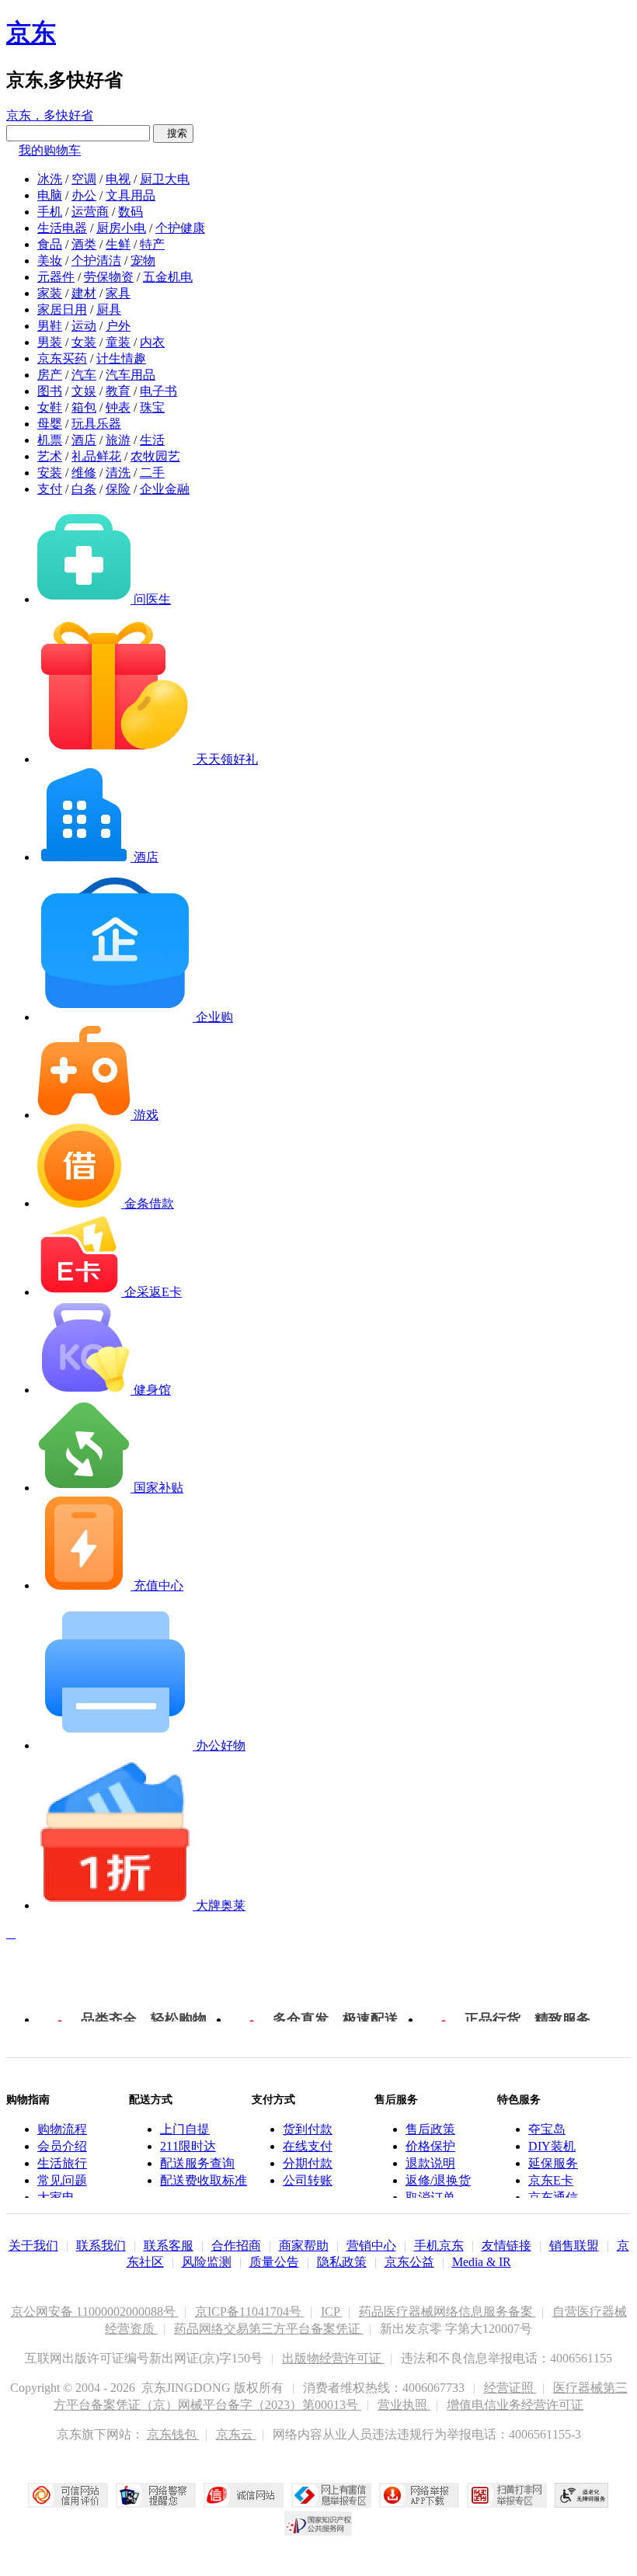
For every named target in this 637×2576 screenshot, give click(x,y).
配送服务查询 (197, 2163)
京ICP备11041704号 (250, 2312)
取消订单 (430, 2197)
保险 (118, 489)
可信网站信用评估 (68, 2495)
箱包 (84, 407)
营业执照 (404, 2405)
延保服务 (553, 2163)
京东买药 (62, 358)
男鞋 (50, 326)
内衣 (152, 342)
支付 (50, 489)
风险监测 (207, 2262)
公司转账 (308, 2180)
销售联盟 (574, 2246)
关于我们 (33, 2246)
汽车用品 (131, 375)
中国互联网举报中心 (331, 2495)
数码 (131, 212)
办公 (84, 195)
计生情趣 (121, 358)
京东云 (236, 2434)
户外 (118, 326)
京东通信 (553, 2197)
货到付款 (308, 2129)
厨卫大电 (165, 179)
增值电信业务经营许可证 (515, 2405)
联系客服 (169, 2246)
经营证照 (510, 2388)
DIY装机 (552, 2146)
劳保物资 (109, 277)
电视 (118, 179)
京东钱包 (173, 2434)
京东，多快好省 (50, 115)
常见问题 (62, 2180)
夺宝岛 (547, 2129)
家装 (50, 293)
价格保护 (430, 2146)
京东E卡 (551, 2180)
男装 (50, 342)
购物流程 (62, 2129)
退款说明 (430, 2163)
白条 (84, 489)
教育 (118, 391)
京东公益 (409, 2262)
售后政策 (430, 2129)
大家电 (56, 2197)
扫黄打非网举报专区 (507, 2495)
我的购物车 (50, 150)
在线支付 (308, 2146)
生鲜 (118, 244)
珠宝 (152, 407)
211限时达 (188, 2146)
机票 (50, 440)
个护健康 (180, 228)
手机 (50, 212)
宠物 (143, 261)
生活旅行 (62, 2163)
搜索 (173, 133)
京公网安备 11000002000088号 (95, 2312)
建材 (84, 293)
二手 (152, 473)
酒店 (84, 440)
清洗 (118, 473)
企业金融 (165, 489)
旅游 (118, 440)
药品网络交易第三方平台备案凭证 (269, 2329)
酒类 (84, 244)
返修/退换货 (438, 2180)
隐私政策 (342, 2262)
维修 (84, 473)
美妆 (50, 261)
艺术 (50, 456)
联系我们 (101, 2246)
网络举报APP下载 (419, 2495)
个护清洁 (96, 261)
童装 (118, 342)
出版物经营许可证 (333, 2358)
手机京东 (439, 2246)
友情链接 (506, 2246)
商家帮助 (304, 2246)
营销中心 (371, 2246)
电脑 (50, 195)
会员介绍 (62, 2146)
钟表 (118, 407)
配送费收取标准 (204, 2180)
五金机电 (168, 277)
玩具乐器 (96, 424)
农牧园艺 (155, 456)
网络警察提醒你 (156, 2495)
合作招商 (236, 2246)
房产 (50, 375)
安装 (50, 473)
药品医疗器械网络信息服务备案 (447, 2312)
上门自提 (185, 2129)
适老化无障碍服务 (582, 2495)
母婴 (50, 424)
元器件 (56, 277)
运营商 (90, 212)
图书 (50, 391)
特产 (152, 244)
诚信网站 (244, 2495)
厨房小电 (121, 228)
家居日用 (62, 309)
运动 (84, 326)
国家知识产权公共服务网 (318, 2523)
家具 (118, 293)
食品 (50, 244)
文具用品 (131, 195)
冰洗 (50, 179)
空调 (84, 179)
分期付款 (308, 2163)
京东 (31, 33)
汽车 (84, 375)
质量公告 (274, 2262)
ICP (332, 2312)
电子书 (158, 391)
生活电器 (62, 228)
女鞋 (50, 407)
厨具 (109, 309)
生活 (152, 440)
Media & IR (482, 2262)
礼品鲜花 (96, 456)
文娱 (84, 391)
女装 (84, 342)
